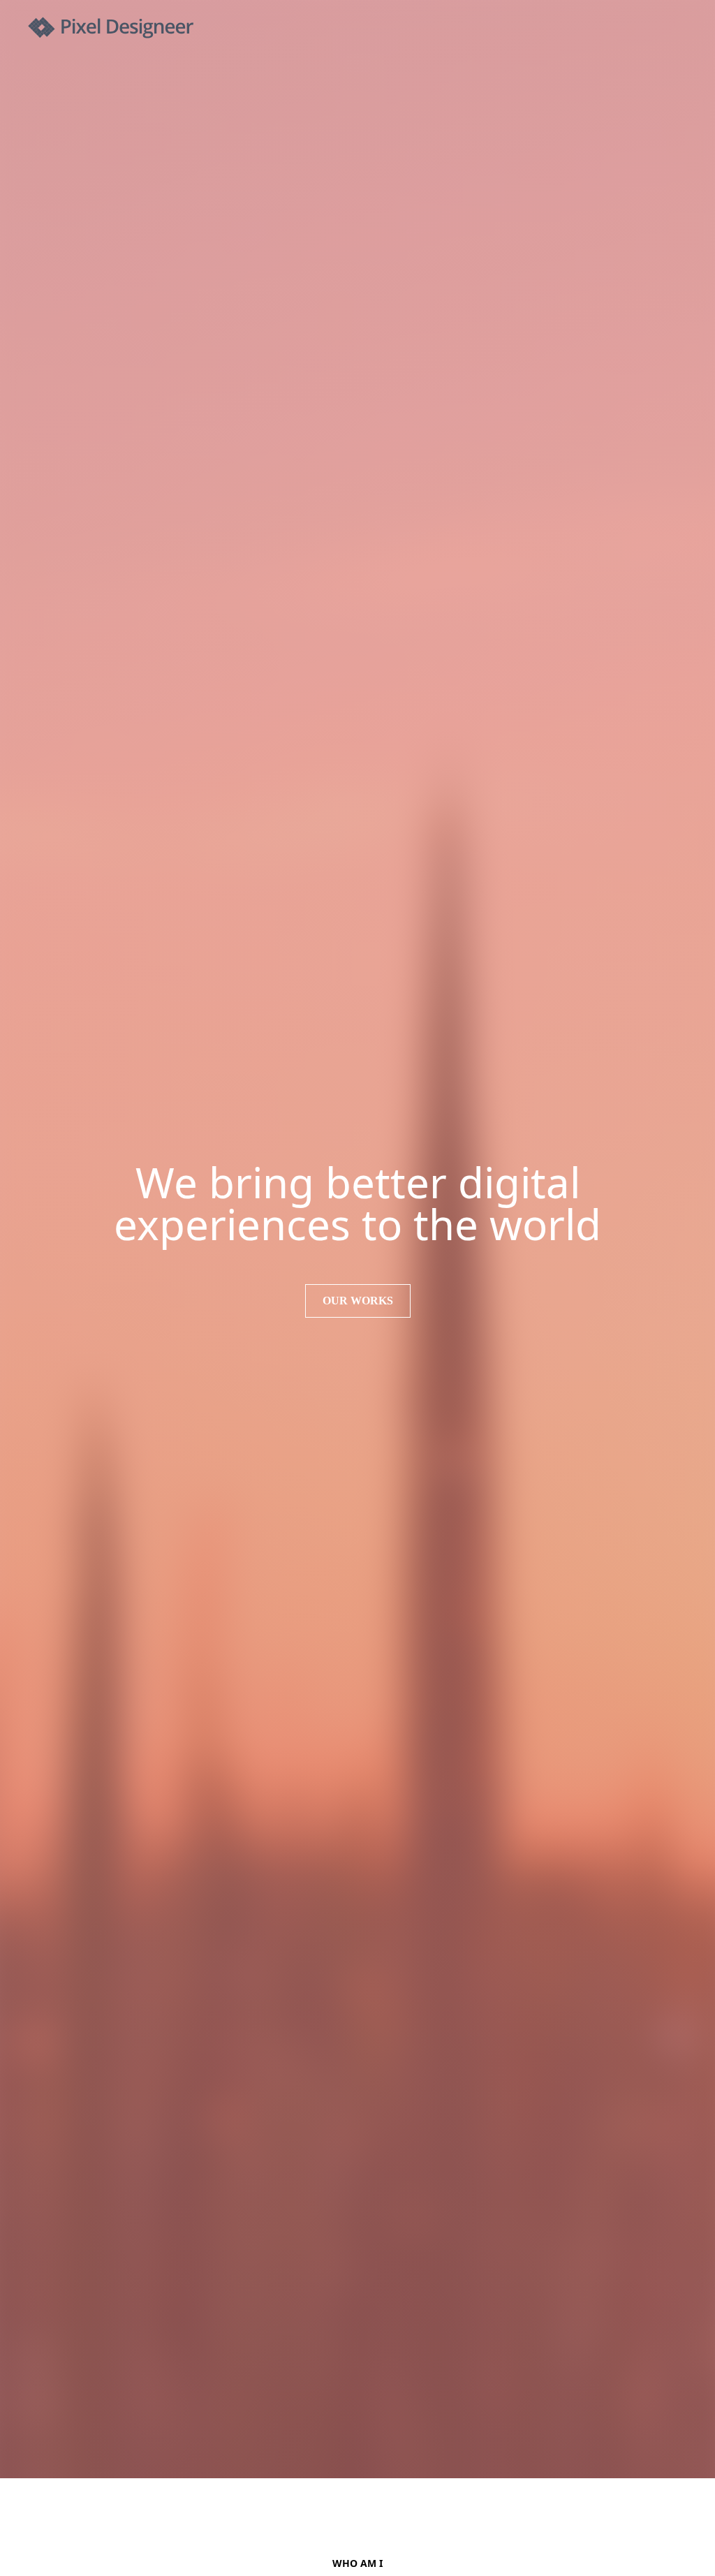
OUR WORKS (358, 1301)
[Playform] (111, 28)
